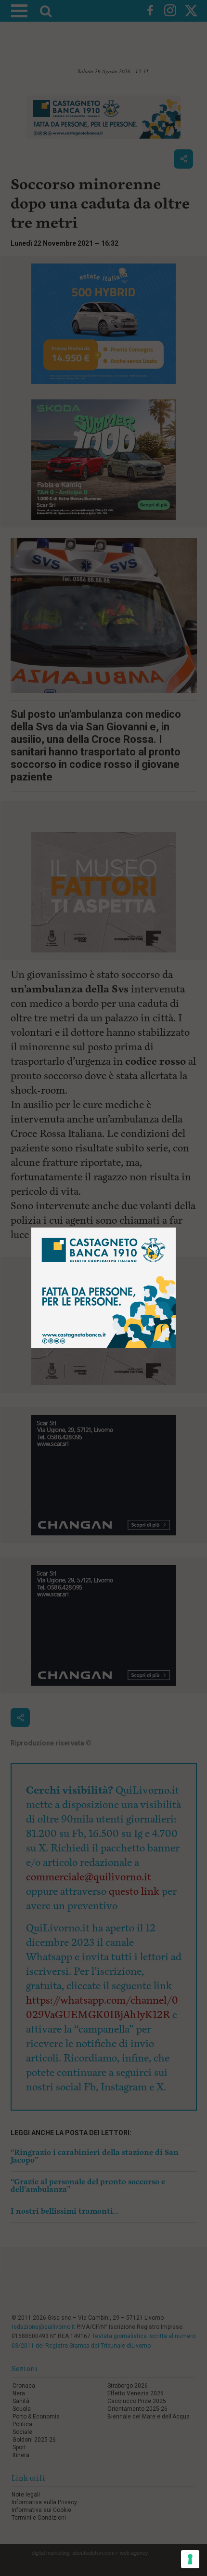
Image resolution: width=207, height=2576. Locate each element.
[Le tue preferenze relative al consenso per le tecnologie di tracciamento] (190, 2559)
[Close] (176, 1228)
